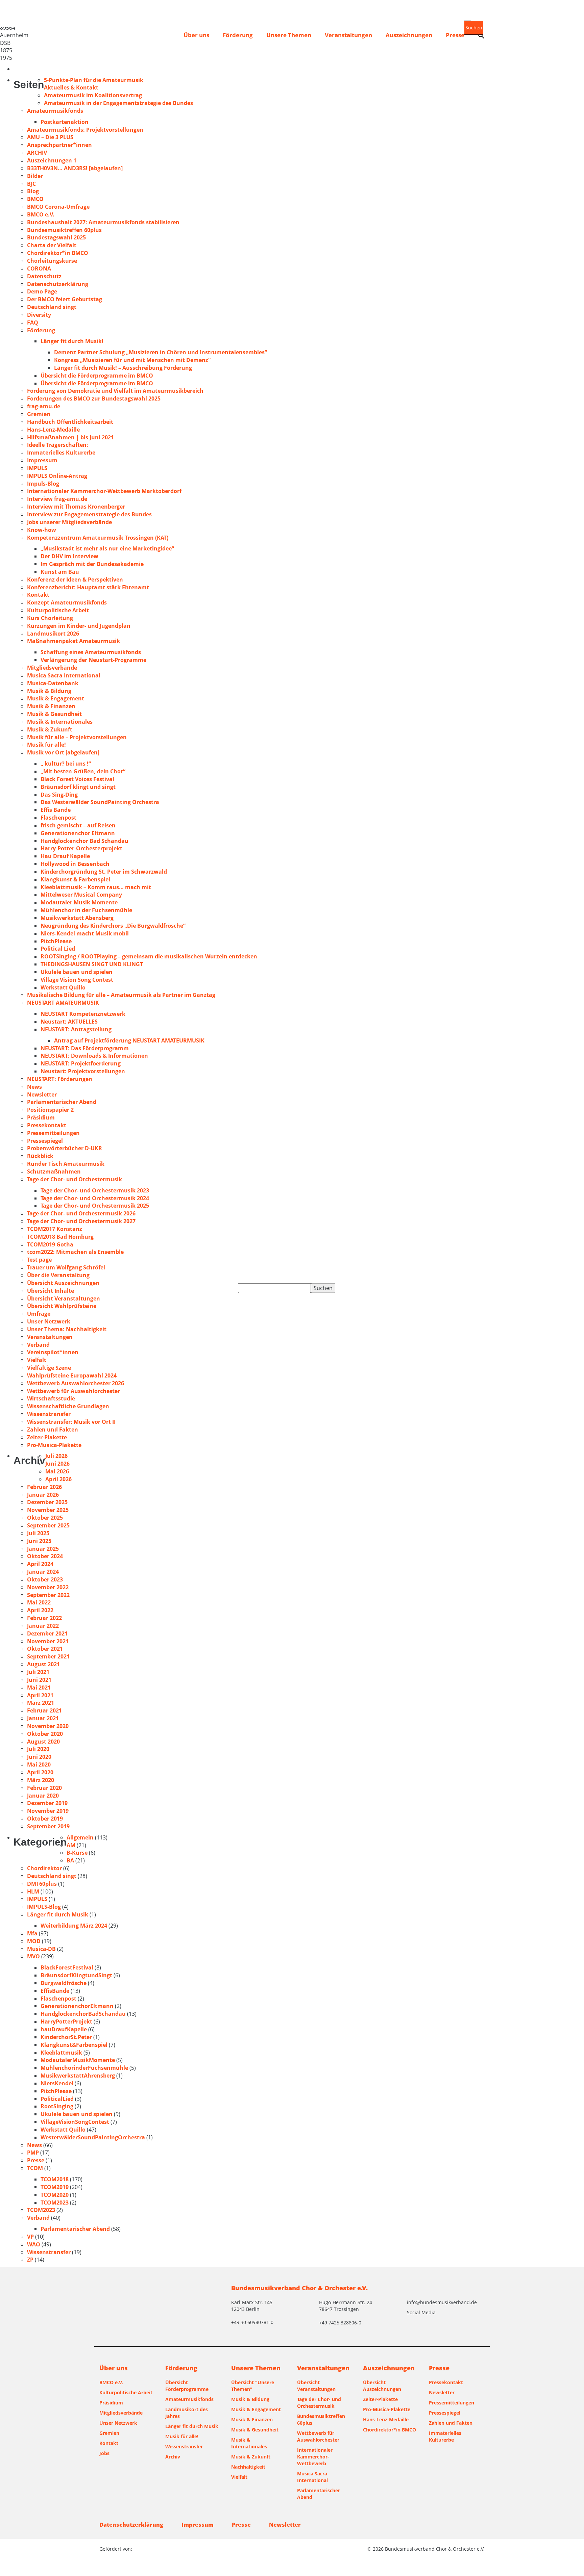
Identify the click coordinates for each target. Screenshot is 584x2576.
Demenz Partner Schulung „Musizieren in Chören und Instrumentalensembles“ (161, 352)
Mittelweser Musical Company (81, 895)
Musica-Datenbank (53, 683)
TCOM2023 (55, 2203)
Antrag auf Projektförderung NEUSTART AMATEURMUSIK (129, 1040)
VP (30, 2237)
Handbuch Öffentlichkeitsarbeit (70, 422)
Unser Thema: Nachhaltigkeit (67, 1329)
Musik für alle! (46, 745)
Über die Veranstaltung (58, 1275)
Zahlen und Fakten (53, 1429)
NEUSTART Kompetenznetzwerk (83, 1014)
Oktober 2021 (45, 1649)
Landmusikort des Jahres (187, 2413)
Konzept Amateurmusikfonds (67, 602)
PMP (33, 2153)
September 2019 (48, 1826)
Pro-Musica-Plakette (54, 1445)
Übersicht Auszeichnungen (63, 1283)
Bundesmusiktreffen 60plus (64, 230)
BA (70, 1860)
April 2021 (40, 1695)
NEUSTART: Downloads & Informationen (94, 1056)
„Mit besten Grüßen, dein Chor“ (83, 771)
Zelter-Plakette (47, 1437)
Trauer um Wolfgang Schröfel (66, 1267)
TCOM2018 (55, 2179)
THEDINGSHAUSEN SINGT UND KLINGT (92, 964)
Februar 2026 (44, 1487)
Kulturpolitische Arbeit (58, 610)
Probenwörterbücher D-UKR (65, 1148)
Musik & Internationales (60, 722)
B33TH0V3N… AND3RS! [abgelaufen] (75, 168)
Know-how (42, 530)
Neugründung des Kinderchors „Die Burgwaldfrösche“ (113, 926)
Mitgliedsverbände (52, 668)
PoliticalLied (57, 2099)
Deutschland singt (52, 307)
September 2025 (48, 1525)
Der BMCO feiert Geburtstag (65, 299)
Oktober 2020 (45, 1734)
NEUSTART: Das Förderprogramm (85, 1048)
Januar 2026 (43, 1495)
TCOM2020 (55, 2195)
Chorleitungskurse (52, 261)
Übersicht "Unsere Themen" (253, 2386)
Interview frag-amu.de (57, 499)
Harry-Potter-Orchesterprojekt (81, 848)
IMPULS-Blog (44, 1907)
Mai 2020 (39, 1764)
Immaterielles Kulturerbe (61, 453)
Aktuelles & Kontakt (71, 87)
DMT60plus (42, 1884)
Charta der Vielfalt (52, 245)
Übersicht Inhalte (51, 1291)
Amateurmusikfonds (55, 111)
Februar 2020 (44, 1788)
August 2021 (43, 1664)
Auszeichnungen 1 (52, 160)
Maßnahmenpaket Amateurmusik (74, 641)
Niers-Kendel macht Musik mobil (85, 933)
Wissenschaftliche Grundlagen (68, 1406)
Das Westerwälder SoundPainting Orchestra (100, 802)
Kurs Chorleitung (50, 618)
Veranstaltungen (348, 35)
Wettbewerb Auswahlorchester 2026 (76, 1383)
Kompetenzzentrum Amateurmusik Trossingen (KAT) (98, 538)
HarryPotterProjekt (66, 2021)
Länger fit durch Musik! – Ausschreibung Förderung (123, 368)
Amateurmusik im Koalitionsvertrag (93, 95)
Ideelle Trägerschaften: (58, 445)
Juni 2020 (39, 1757)
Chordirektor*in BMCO (58, 253)
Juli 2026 (56, 1456)
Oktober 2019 (45, 1819)
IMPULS (37, 468)
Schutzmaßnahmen (54, 1171)
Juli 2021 (38, 1672)
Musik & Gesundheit (54, 714)
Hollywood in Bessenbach (75, 864)
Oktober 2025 (45, 1518)
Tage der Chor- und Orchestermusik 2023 (95, 1190)
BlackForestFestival (67, 1967)
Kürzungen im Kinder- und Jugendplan (79, 626)
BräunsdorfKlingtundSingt (76, 1975)
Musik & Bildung (49, 691)
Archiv (173, 2457)
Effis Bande (56, 810)
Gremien (39, 414)
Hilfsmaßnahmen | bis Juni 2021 (70, 437)
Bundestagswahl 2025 (56, 237)
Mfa (32, 1933)
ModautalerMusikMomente (78, 2060)
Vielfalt (37, 1360)
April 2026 (58, 1479)
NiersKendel (57, 2083)
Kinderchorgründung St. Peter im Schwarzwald (104, 872)
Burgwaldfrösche (64, 1983)
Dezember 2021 (47, 1633)
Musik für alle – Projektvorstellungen (77, 737)
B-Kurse (77, 1853)
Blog (33, 191)
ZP (30, 2260)
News (34, 1087)
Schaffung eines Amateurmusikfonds (91, 652)
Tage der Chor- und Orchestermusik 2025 (95, 1206)
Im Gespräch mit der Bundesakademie (92, 564)
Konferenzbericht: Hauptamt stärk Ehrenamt (88, 587)
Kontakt (38, 595)
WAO (34, 2244)
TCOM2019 (55, 2187)
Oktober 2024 (45, 1556)
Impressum (42, 460)
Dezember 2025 (47, 1502)
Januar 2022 (43, 1626)
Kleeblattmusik (61, 2053)
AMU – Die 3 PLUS (50, 137)
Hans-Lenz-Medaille (53, 430)
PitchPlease (56, 941)
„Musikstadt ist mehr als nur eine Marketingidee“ (107, 548)
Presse (455, 35)
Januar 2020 (43, 1796)
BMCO (35, 199)
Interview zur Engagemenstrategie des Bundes (89, 514)
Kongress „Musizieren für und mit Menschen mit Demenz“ (132, 360)
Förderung (238, 35)
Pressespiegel (45, 1141)
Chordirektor (44, 1868)
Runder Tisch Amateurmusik (66, 1164)
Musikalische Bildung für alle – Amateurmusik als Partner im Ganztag (121, 995)
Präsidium (41, 1117)
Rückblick (40, 1156)
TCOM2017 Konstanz (55, 1229)
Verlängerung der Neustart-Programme (93, 660)
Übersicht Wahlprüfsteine (62, 1306)
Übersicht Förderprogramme (187, 2386)
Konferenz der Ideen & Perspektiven (75, 579)
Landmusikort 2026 (53, 634)
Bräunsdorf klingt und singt (78, 787)
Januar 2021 (43, 1718)
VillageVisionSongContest (75, 2122)
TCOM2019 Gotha (50, 1244)
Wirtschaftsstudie (51, 1398)
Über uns (196, 35)
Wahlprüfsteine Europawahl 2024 (72, 1375)
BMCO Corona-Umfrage (58, 207)
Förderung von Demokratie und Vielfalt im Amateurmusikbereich (115, 391)
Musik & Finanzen (51, 706)
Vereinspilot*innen (53, 1352)
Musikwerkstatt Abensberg (77, 918)
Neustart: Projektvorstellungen (83, 1071)
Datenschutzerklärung (58, 284)
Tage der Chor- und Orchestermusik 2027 (81, 1221)
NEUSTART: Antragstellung (76, 1029)
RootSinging (57, 2106)
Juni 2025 (39, 1541)
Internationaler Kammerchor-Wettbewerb (315, 2457)
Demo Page (42, 291)
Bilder (35, 176)
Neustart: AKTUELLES (69, 1022)
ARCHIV (37, 153)
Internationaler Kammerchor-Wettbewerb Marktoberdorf (104, 491)
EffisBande (55, 1991)
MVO (33, 1956)
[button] (481, 36)
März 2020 (41, 1780)
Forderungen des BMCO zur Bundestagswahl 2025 (94, 398)
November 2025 (48, 1510)
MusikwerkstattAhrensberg (78, 2076)
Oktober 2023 (45, 1579)
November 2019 (48, 1811)
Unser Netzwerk (49, 1321)
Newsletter (42, 1094)
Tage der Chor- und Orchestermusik (75, 1179)
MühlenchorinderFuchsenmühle (84, 2068)
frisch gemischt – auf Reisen (78, 825)
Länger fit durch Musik (58, 1914)
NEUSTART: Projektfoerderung (81, 1063)
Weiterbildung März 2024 (74, 1926)
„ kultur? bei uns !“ (66, 764)
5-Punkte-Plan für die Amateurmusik (94, 80)
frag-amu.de (44, 406)
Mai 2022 (39, 1602)
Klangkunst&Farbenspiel (74, 2045)
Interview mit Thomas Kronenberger (76, 507)
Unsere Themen (289, 35)
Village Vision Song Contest (77, 980)
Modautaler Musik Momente (79, 902)
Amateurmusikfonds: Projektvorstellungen (85, 130)
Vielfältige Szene (49, 1368)
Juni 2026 (57, 1464)
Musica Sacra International (64, 675)
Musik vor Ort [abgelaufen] (63, 752)
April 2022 (40, 1610)
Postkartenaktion (65, 122)
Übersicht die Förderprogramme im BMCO (97, 376)
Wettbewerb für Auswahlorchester (74, 1391)
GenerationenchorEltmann (77, 2006)
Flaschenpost (58, 818)
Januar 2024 (43, 1572)
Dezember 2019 (47, 1803)
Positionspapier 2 (50, 1110)
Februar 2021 (44, 1710)
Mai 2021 (39, 1688)
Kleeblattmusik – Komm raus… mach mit (96, 887)
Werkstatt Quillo (63, 987)
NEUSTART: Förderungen (60, 1079)
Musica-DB (41, 1949)
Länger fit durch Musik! (72, 341)
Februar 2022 (44, 1618)
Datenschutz (44, 276)
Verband (38, 1345)
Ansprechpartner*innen (59, 145)
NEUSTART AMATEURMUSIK (63, 1003)
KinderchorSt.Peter (66, 2037)
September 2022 (48, 1595)
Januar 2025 (43, 1549)
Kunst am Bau (60, 572)
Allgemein (80, 1837)
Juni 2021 (39, 1680)
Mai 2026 (57, 1471)
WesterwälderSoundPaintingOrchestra (93, 2137)
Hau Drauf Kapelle (65, 856)
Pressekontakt (47, 1125)
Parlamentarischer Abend (62, 1102)
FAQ (33, 323)
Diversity (39, 315)
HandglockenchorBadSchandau (83, 2014)
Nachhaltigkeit (248, 2467)
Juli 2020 (38, 1749)
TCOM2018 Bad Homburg (60, 1237)
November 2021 (48, 1641)
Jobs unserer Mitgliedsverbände (69, 522)
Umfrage (39, 1314)
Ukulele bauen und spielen (77, 972)
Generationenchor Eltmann (78, 833)
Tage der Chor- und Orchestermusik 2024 (95, 1198)
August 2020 (43, 1742)
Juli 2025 (38, 1533)
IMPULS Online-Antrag (57, 476)
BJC (31, 184)
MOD (34, 1941)
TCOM (35, 2168)
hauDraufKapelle (64, 2029)
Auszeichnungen (409, 35)
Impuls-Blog (43, 484)
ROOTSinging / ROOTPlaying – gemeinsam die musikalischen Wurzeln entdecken (150, 956)
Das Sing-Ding (59, 795)
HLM (33, 1891)
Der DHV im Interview (69, 556)
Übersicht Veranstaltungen (64, 1298)
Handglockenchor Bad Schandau (84, 841)
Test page (39, 1260)
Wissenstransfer (49, 1414)
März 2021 (41, 1703)
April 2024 (40, 1564)
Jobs (104, 2453)
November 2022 (48, 1587)
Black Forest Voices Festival (77, 779)
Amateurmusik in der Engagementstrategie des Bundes (118, 103)
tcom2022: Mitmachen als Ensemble (75, 1252)
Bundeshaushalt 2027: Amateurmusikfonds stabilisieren (103, 222)
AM (71, 1845)
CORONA (39, 268)
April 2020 (40, 1772)
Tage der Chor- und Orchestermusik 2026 (81, 1213)
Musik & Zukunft (50, 729)
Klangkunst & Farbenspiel (75, 879)
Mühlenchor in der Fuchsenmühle (86, 910)
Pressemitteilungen (53, 1133)
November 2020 (48, 1726)
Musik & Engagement (56, 698)
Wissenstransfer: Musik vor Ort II (71, 1422)
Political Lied (58, 949)
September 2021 (48, 1656)
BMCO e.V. (41, 214)
